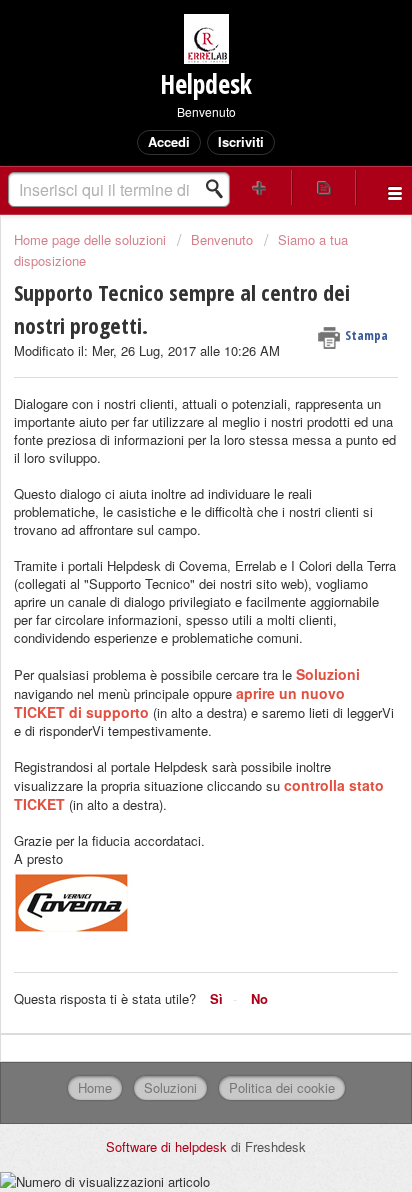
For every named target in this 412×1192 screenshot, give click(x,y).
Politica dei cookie (282, 1087)
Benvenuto (222, 239)
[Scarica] (169, 585)
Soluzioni (170, 1087)
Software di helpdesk (168, 1146)
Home (95, 1087)
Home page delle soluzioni (92, 239)
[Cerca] (220, 189)
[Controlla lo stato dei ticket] (324, 187)
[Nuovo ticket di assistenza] (260, 187)
